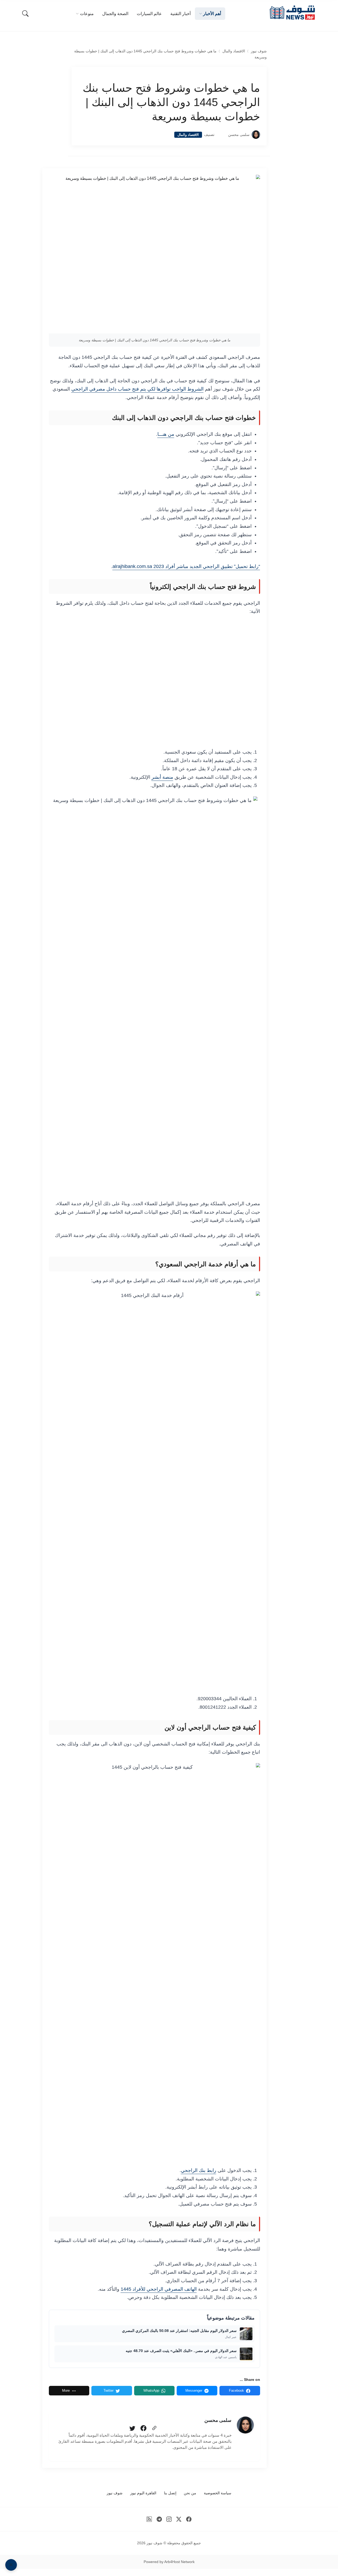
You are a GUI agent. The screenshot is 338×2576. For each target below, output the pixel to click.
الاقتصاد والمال (234, 51)
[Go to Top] (11, 2565)
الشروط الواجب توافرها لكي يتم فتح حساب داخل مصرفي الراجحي (137, 389)
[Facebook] (143, 2428)
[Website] (154, 2428)
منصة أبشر (162, 777)
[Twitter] (132, 2428)
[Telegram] (159, 2519)
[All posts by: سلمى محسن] (245, 2425)
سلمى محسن (239, 135)
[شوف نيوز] (292, 13)
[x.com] (179, 2519)
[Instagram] (169, 2519)
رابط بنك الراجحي (199, 2170)
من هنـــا (166, 434)
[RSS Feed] (149, 2519)
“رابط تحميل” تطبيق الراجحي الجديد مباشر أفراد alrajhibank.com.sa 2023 (186, 566)
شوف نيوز (259, 51)
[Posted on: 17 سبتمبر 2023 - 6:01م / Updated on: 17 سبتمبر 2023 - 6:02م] (221, 135)
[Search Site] (25, 13)
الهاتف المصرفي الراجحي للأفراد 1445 (159, 2289)
